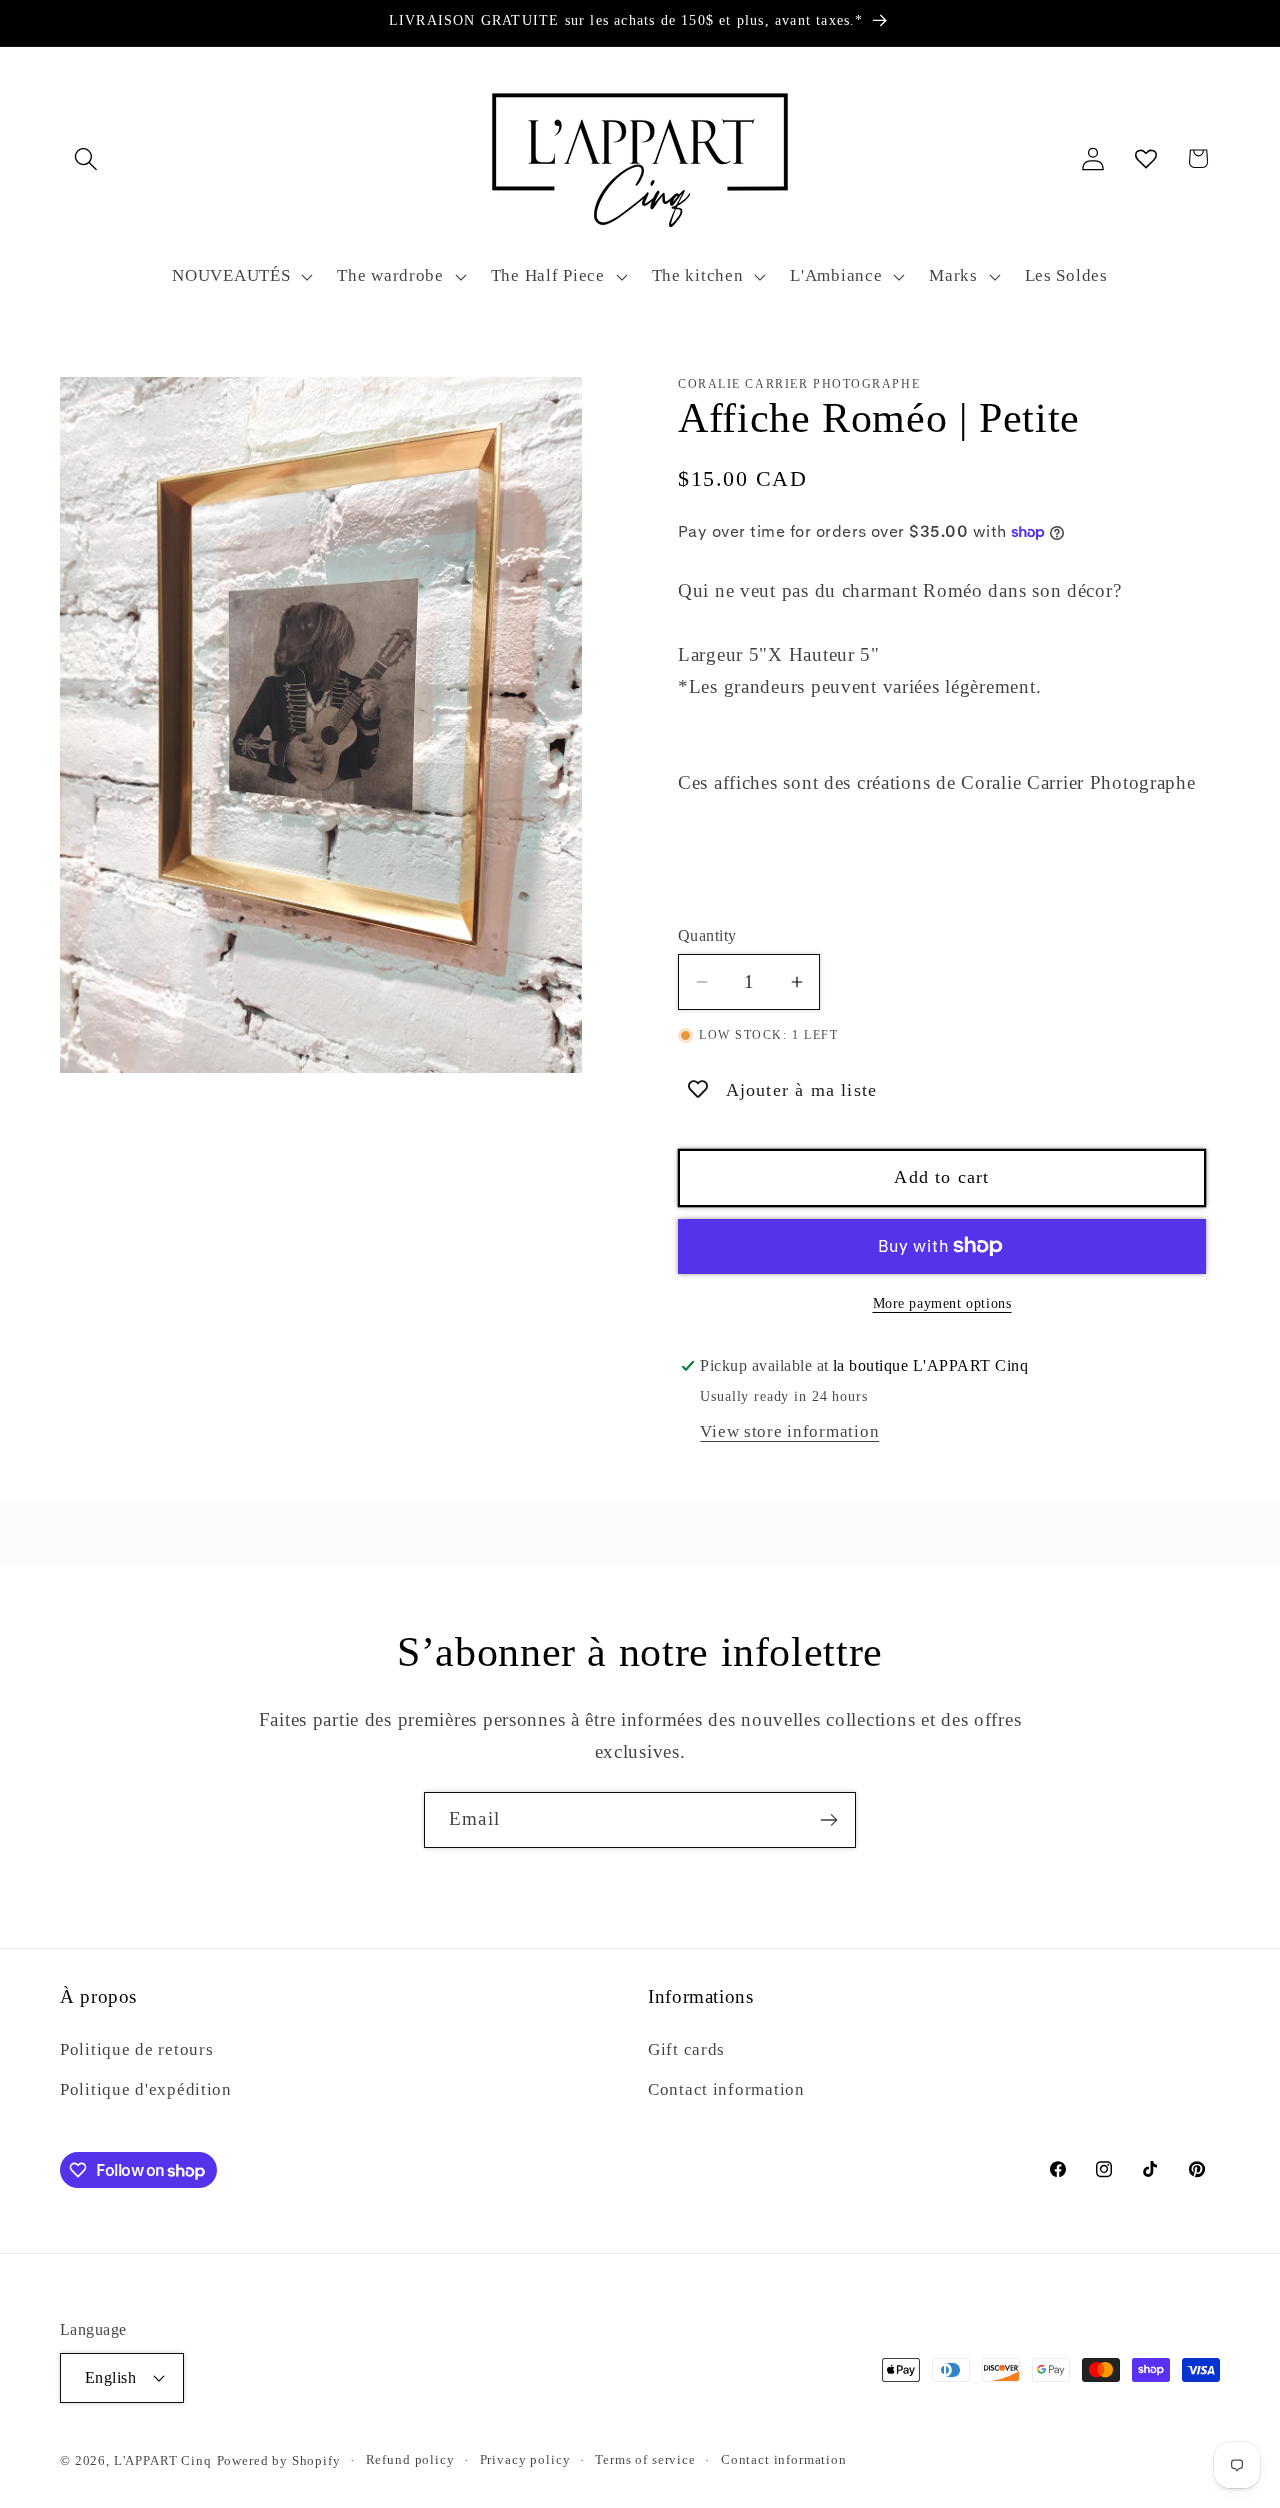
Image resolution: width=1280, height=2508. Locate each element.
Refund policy (410, 2459)
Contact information (726, 2089)
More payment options (942, 1303)
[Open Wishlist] (1145, 158)
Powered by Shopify (279, 2460)
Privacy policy (525, 2459)
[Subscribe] (828, 1820)
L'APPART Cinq (163, 2460)
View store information (789, 1431)
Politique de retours (136, 2049)
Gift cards (686, 2049)
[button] (86, 158)
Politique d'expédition (146, 2089)
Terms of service (645, 2459)
